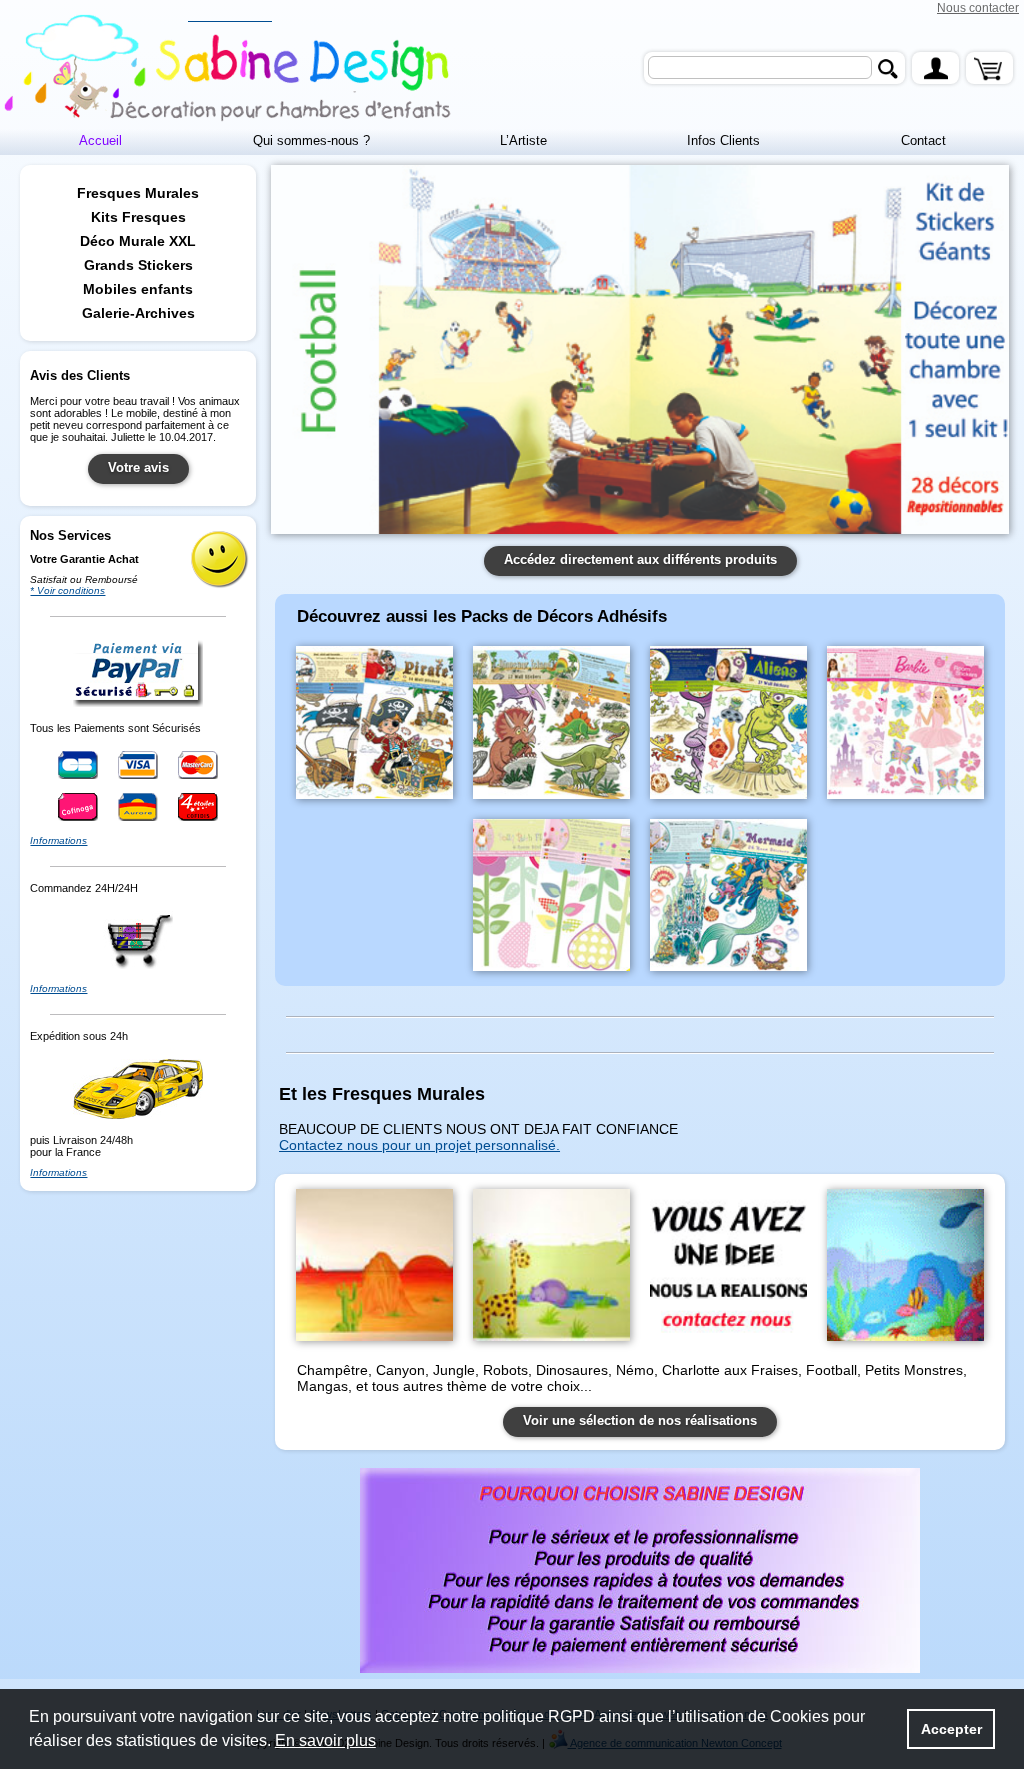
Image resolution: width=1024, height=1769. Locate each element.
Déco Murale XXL (138, 241)
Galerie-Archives (138, 313)
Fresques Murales (138, 193)
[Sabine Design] (230, 69)
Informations (58, 840)
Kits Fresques (138, 217)
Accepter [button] (951, 1729)
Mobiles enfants (138, 289)
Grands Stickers (138, 265)
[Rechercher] (887, 68)
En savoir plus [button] (325, 1740)
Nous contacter (978, 8)
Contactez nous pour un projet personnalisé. (419, 1145)
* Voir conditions (67, 590)
